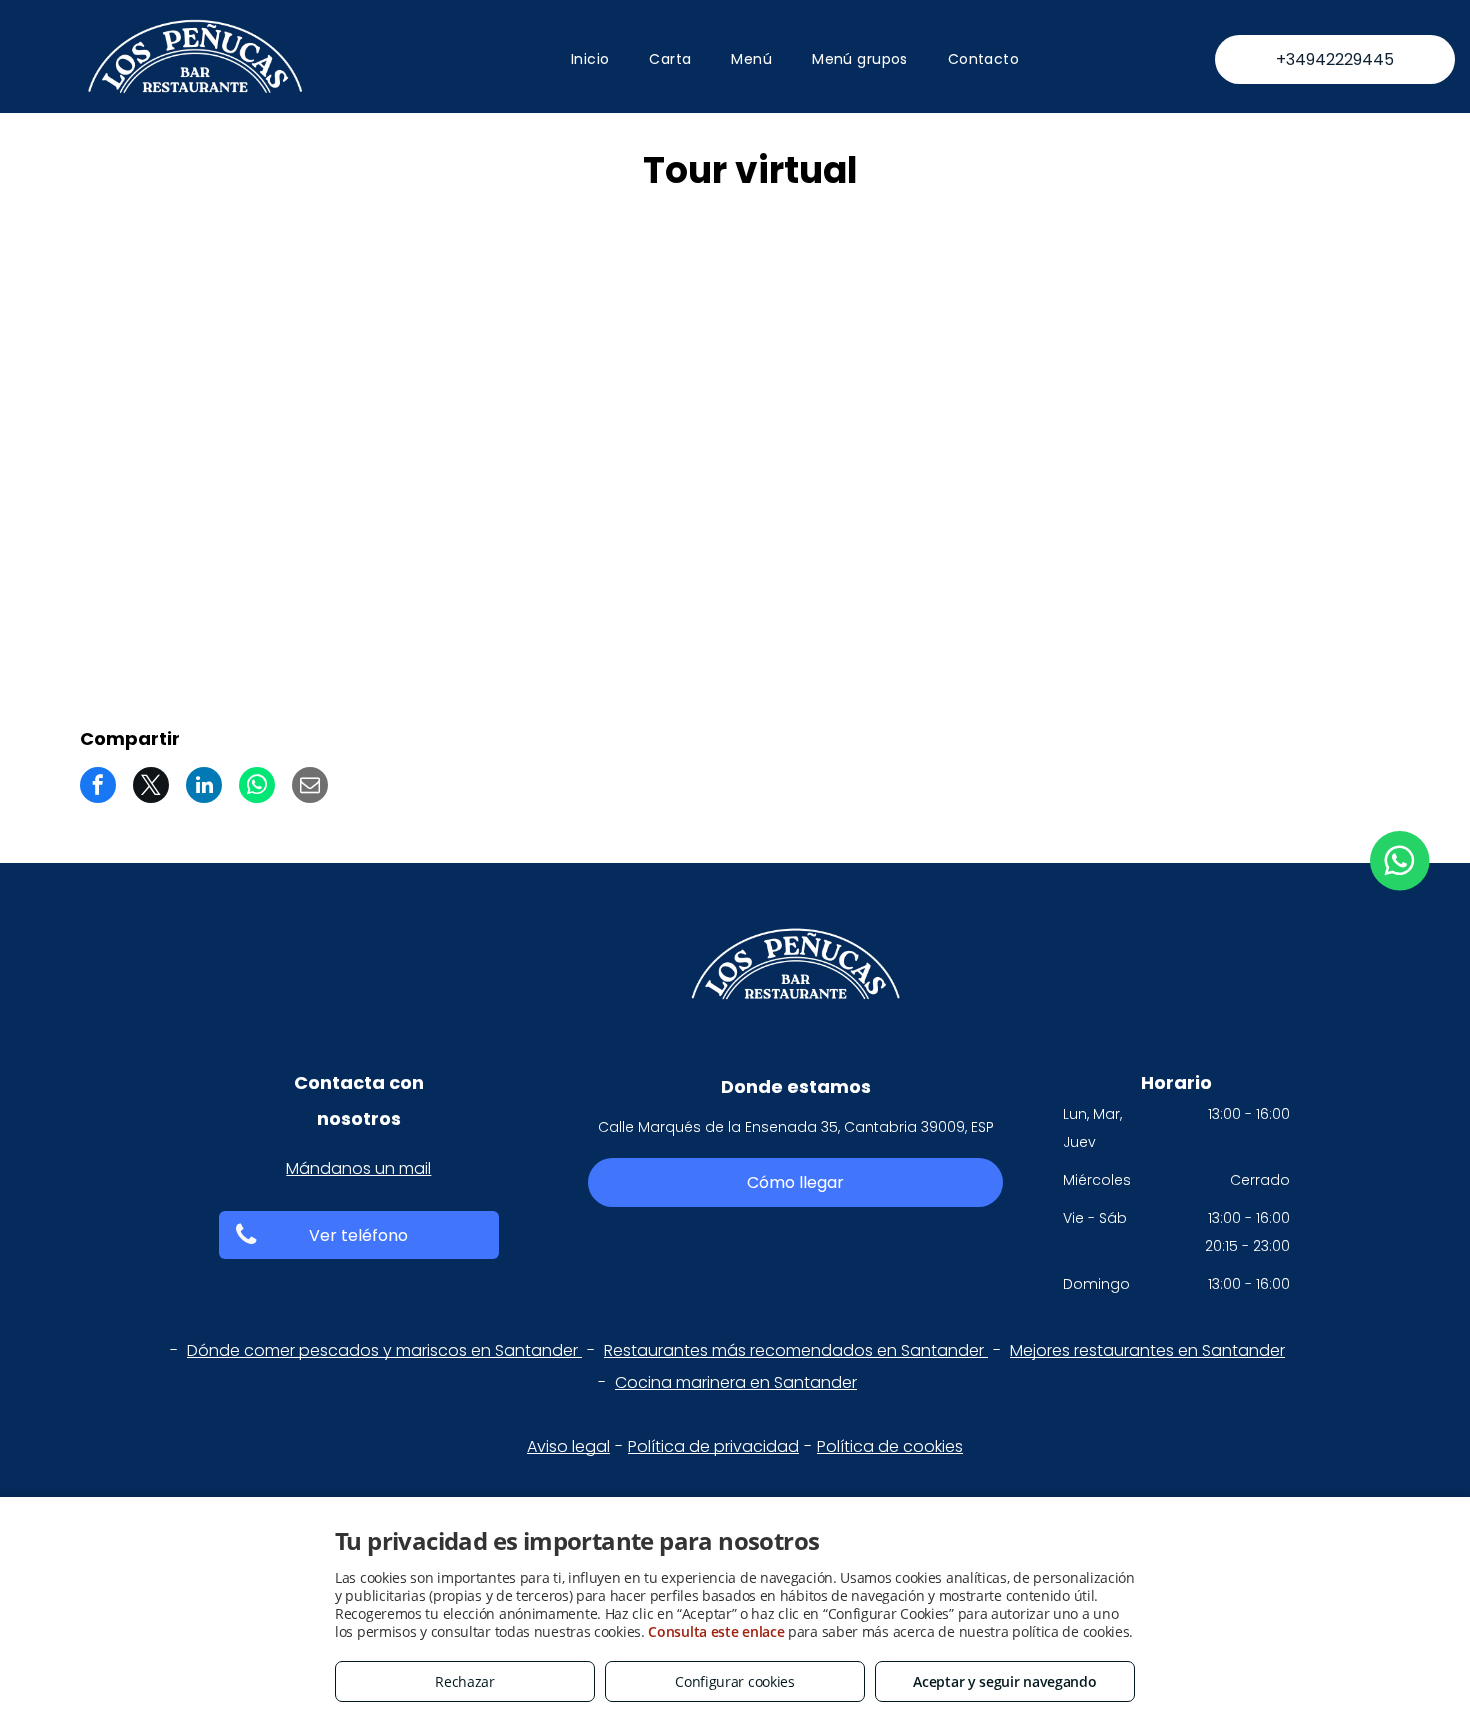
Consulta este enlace (716, 1631)
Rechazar (465, 1681)
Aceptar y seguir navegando (1004, 1681)
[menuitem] (590, 59)
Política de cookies (890, 1446)
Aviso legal (568, 1446)
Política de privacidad (713, 1446)
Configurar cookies (735, 1681)
